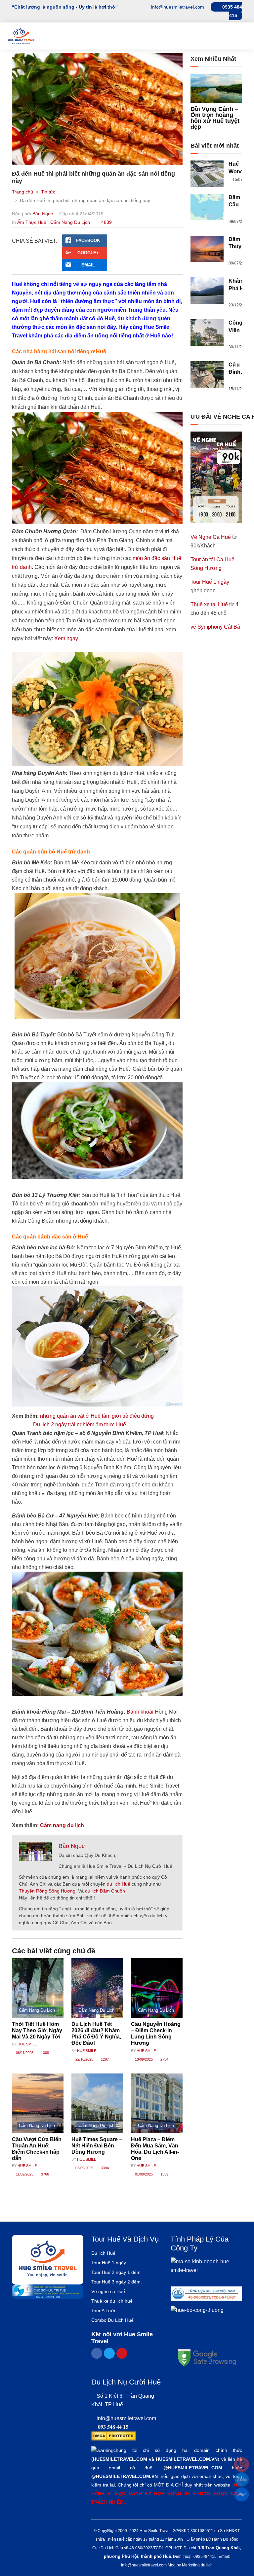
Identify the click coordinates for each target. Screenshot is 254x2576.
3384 (104, 2168)
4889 (106, 222)
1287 (104, 2059)
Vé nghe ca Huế (108, 2291)
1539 (164, 2174)
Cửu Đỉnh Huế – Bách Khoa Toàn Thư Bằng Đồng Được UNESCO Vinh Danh (240, 369)
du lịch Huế (119, 1884)
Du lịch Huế (103, 2253)
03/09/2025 (84, 2168)
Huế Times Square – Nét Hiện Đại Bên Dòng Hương (97, 2146)
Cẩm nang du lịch (62, 1825)
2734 (164, 2059)
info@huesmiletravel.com (126, 2418)
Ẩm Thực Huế (32, 222)
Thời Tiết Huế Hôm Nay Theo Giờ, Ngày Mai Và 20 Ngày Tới (37, 2030)
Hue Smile (27, 2044)
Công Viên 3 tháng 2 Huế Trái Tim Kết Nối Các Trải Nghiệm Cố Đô (238, 327)
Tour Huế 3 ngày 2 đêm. (117, 2282)
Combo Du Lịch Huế (112, 2320)
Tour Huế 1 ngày (210, 582)
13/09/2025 (143, 2059)
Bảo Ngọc (43, 214)
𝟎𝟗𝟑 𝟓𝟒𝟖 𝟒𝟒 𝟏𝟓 (113, 2427)
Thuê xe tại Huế (209, 604)
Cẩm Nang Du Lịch (70, 222)
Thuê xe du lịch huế (112, 2301)
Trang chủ (22, 192)
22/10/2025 (84, 2059)
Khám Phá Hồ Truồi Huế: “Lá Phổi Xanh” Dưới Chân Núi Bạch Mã (238, 285)
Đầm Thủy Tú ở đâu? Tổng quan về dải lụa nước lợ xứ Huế (239, 244)
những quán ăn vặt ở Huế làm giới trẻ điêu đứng (97, 1416)
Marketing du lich (197, 2565)
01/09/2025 (143, 2174)
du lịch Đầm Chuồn (105, 1891)
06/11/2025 (24, 2053)
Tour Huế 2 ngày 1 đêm (116, 2272)
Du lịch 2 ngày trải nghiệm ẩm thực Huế (80, 1425)
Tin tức (48, 192)
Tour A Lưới (103, 2311)
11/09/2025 (24, 2174)
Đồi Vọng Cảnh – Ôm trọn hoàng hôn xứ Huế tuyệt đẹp (215, 118)
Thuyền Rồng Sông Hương (47, 1891)
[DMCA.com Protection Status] (114, 2436)
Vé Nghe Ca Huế (211, 537)
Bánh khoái (140, 1712)
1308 (44, 2053)
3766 (44, 2174)
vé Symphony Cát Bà (215, 627)
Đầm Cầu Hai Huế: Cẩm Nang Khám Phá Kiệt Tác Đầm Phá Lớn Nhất (239, 202)
